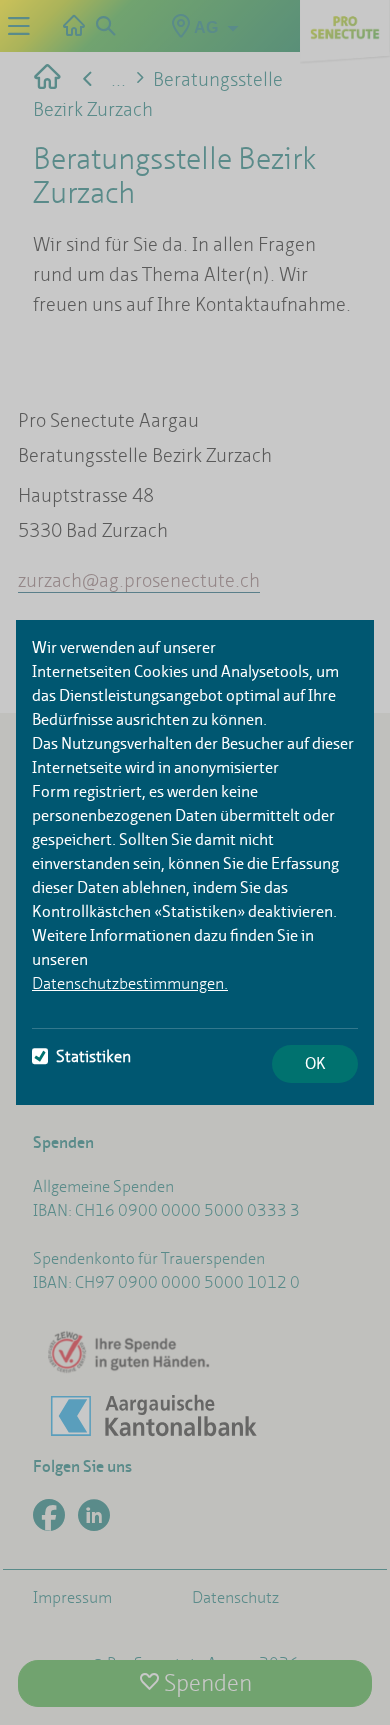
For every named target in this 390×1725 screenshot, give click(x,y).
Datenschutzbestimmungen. (130, 983)
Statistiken (93, 1056)
